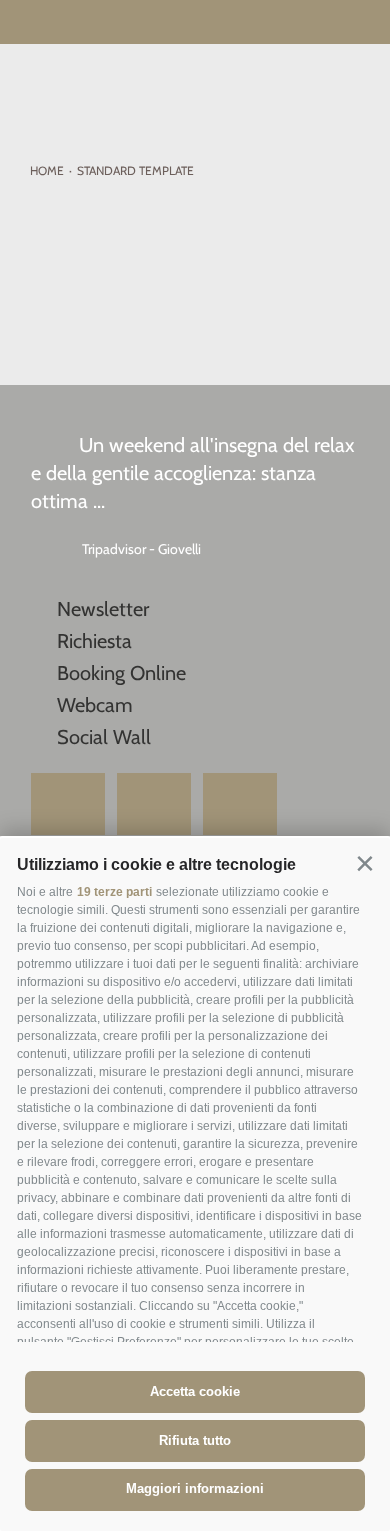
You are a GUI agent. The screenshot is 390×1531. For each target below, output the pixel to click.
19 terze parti (114, 892)
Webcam (95, 705)
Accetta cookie (195, 1391)
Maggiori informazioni (195, 1488)
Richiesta (94, 641)
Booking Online (121, 673)
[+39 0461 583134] (322, 24)
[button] (364, 863)
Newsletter (103, 609)
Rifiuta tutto (195, 1440)
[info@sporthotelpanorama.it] (360, 24)
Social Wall (104, 737)
